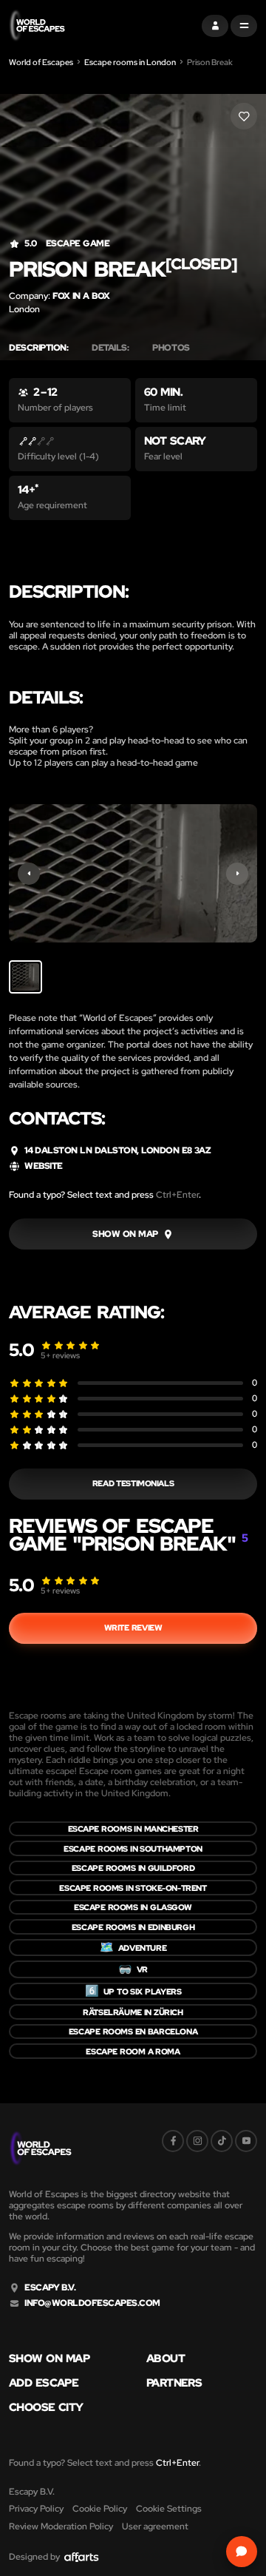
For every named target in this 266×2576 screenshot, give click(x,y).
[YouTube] (246, 2141)
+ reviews (60, 1355)
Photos (171, 348)
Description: (38, 348)
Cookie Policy (100, 2509)
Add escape (44, 2383)
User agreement (155, 2526)
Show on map (49, 2359)
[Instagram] (197, 2141)
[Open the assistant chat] (242, 2552)
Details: (110, 348)
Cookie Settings (169, 2509)
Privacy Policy (36, 2509)
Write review (133, 1628)
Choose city (46, 2408)
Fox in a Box (81, 296)
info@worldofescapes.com (92, 2303)
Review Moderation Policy (61, 2526)
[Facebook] (173, 2141)
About (166, 2359)
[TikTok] (222, 2141)
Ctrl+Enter (177, 1195)
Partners (174, 2383)
